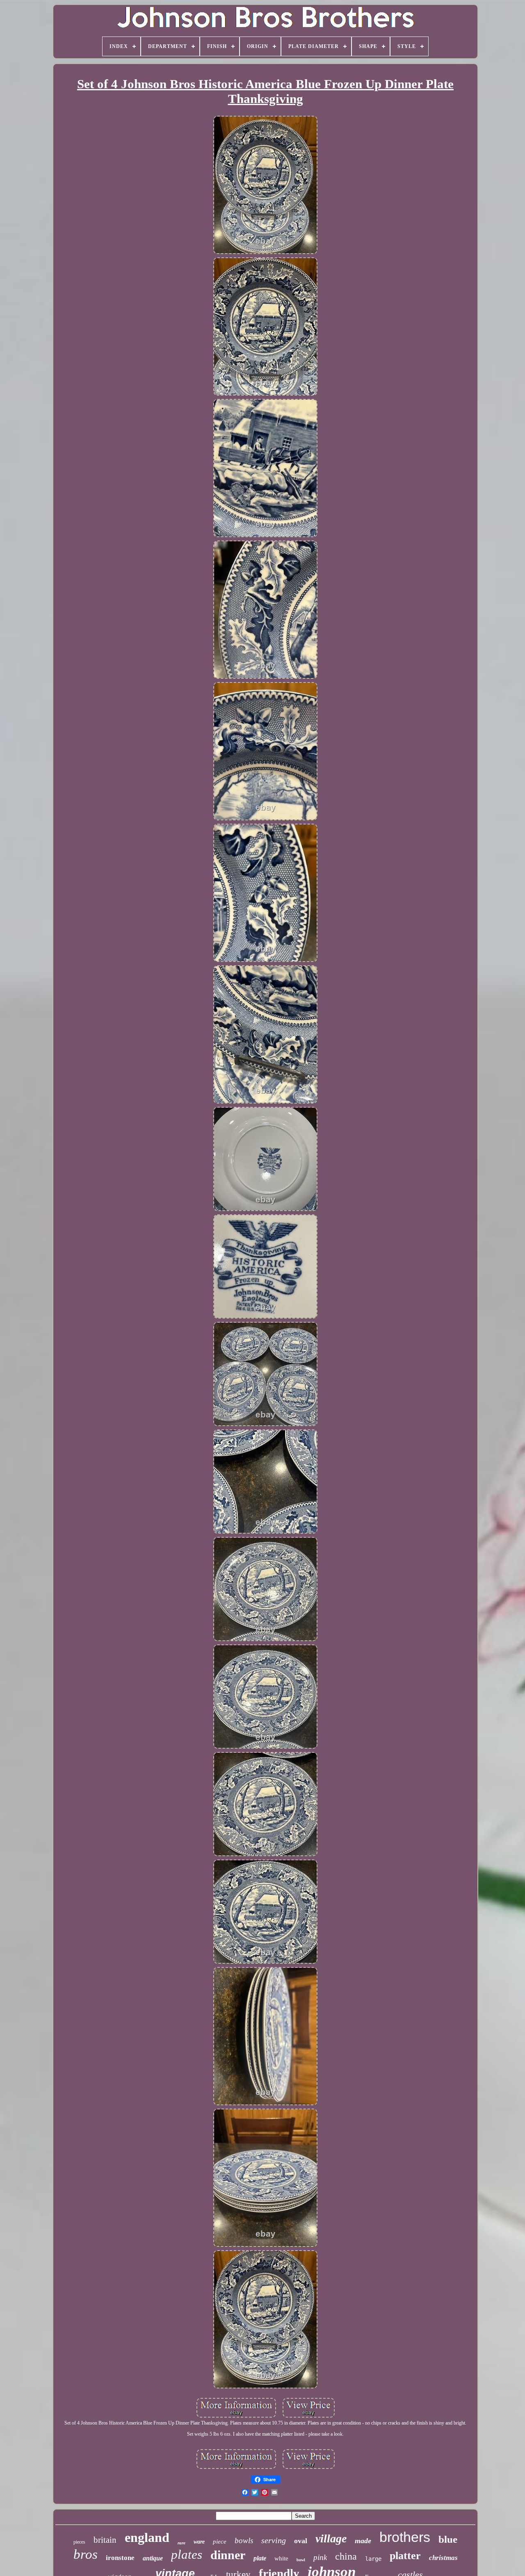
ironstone (120, 2558)
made (363, 2541)
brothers (405, 2537)
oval (301, 2541)
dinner (228, 2555)
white (281, 2558)
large (373, 2559)
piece (220, 2542)
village (331, 2538)
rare (181, 2543)
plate (260, 2558)
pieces (79, 2542)
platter (405, 2556)
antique (153, 2558)
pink (320, 2557)
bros (86, 2554)
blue (448, 2539)
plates (187, 2554)
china (346, 2556)
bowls (244, 2541)
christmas (443, 2558)
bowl (301, 2560)
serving (274, 2540)
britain (105, 2540)
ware (199, 2542)
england (147, 2537)
